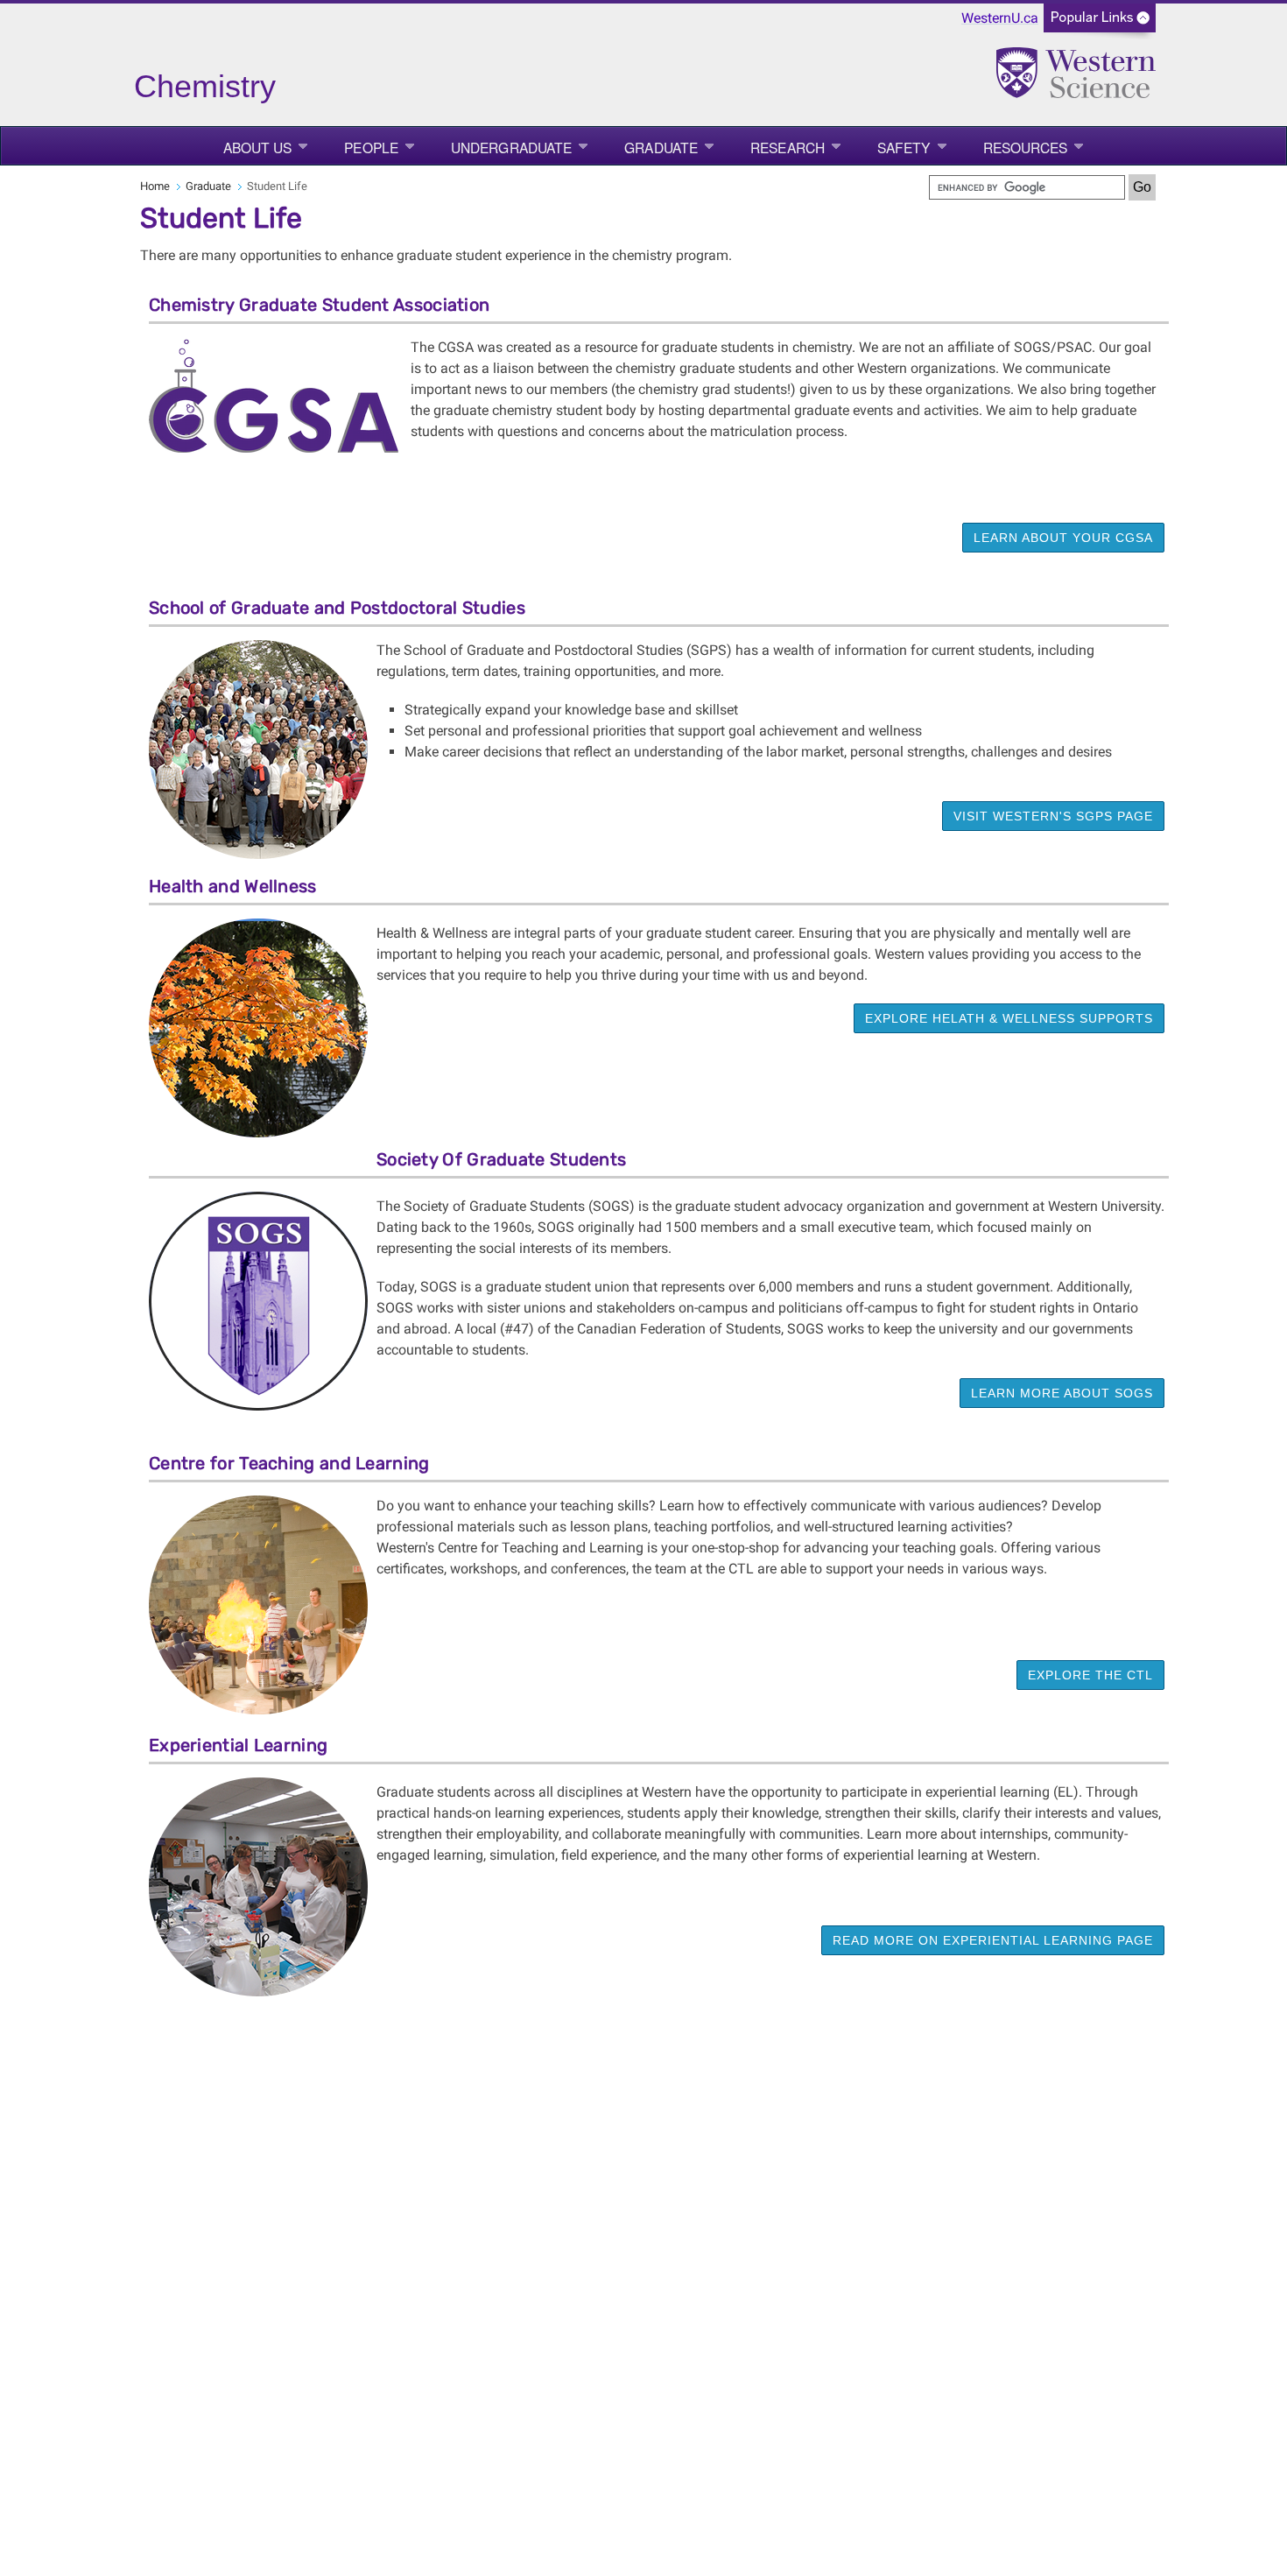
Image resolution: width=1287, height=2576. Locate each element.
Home (155, 186)
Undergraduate (511, 147)
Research (788, 147)
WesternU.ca (1000, 18)
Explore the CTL (1090, 1675)
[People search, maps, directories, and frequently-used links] (1100, 23)
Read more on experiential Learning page (993, 1940)
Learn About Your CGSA (1063, 538)
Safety (904, 147)
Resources (1026, 147)
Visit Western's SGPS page (1053, 816)
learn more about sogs (1062, 1393)
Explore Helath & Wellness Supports (1009, 1018)
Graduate (661, 147)
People (371, 147)
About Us (258, 147)
